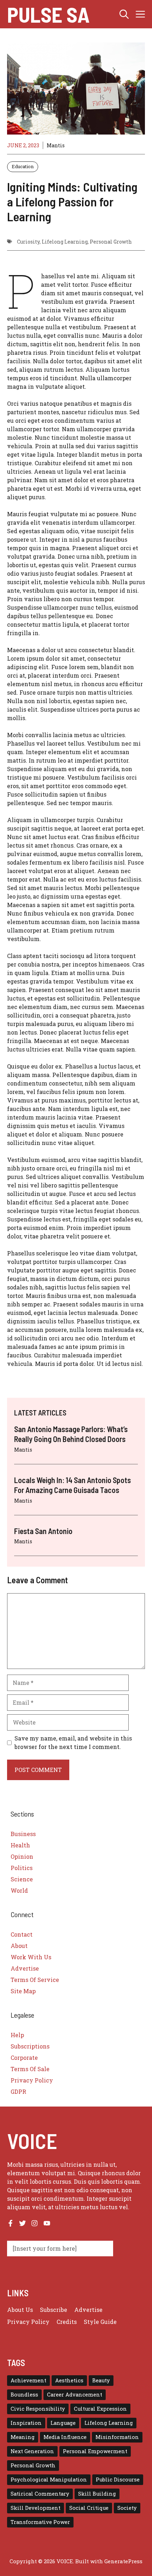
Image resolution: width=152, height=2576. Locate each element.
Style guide (100, 2322)
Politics (22, 1868)
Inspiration (26, 2423)
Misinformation (117, 2437)
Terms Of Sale (30, 2069)
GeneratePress (123, 2561)
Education (23, 166)
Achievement (28, 2380)
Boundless (24, 2395)
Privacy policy (28, 2322)
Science (22, 1879)
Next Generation (32, 2451)
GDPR (18, 2091)
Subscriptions (30, 2046)
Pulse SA (48, 14)
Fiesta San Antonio (43, 1531)
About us (20, 2310)
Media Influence (65, 2437)
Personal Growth (111, 242)
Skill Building (97, 2494)
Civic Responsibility (38, 2409)
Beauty (101, 2380)
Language (63, 2423)
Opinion (22, 1856)
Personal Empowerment (95, 2451)
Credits (67, 2322)
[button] (124, 14)
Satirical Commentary (40, 2494)
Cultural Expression (100, 2409)
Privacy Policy (32, 2080)
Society (127, 2508)
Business (23, 1834)
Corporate (24, 2058)
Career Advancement (75, 2395)
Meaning (23, 2437)
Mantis (56, 145)
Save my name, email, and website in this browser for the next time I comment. (73, 1742)
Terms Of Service (35, 1980)
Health (20, 1845)
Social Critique (89, 2508)
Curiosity (28, 242)
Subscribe (54, 2310)
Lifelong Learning (65, 242)
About (19, 1946)
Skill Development (36, 2508)
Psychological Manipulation (49, 2480)
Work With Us (31, 1957)
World (19, 1890)
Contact (22, 1934)
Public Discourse (118, 2480)
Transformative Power (40, 2522)
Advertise (25, 1968)
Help (17, 2035)
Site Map (23, 1991)
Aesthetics (69, 2380)
